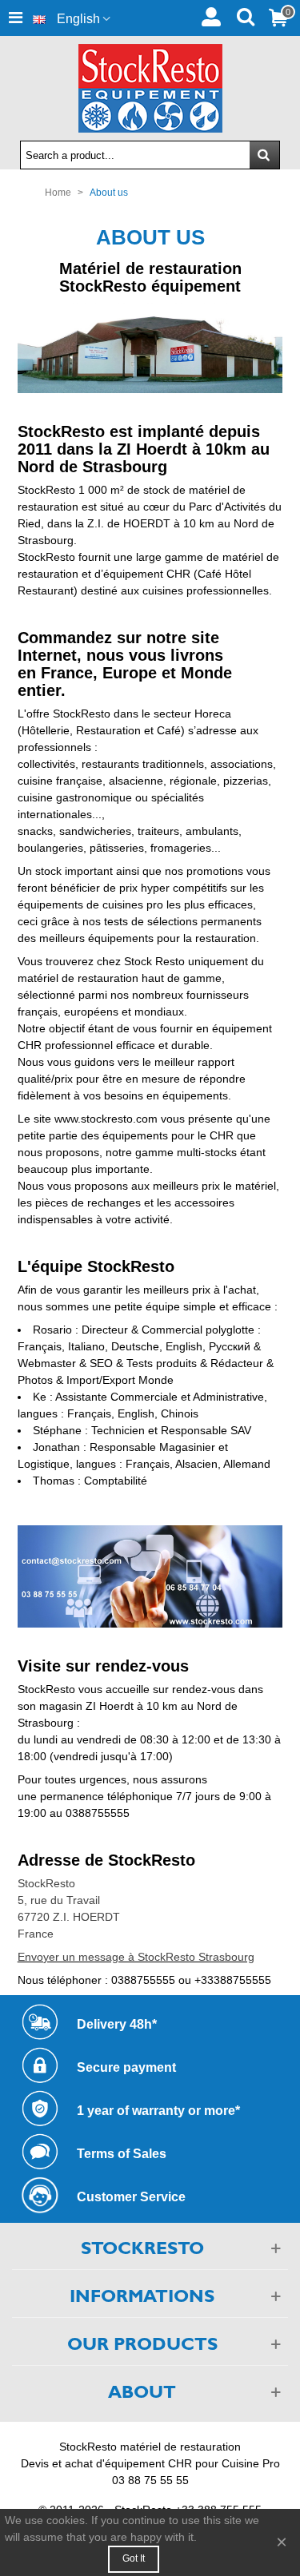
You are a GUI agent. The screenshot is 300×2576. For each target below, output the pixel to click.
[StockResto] (150, 88)
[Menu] (15, 18)
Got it (134, 2558)
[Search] (245, 15)
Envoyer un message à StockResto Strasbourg (136, 1957)
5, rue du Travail (59, 1900)
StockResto (46, 1883)
